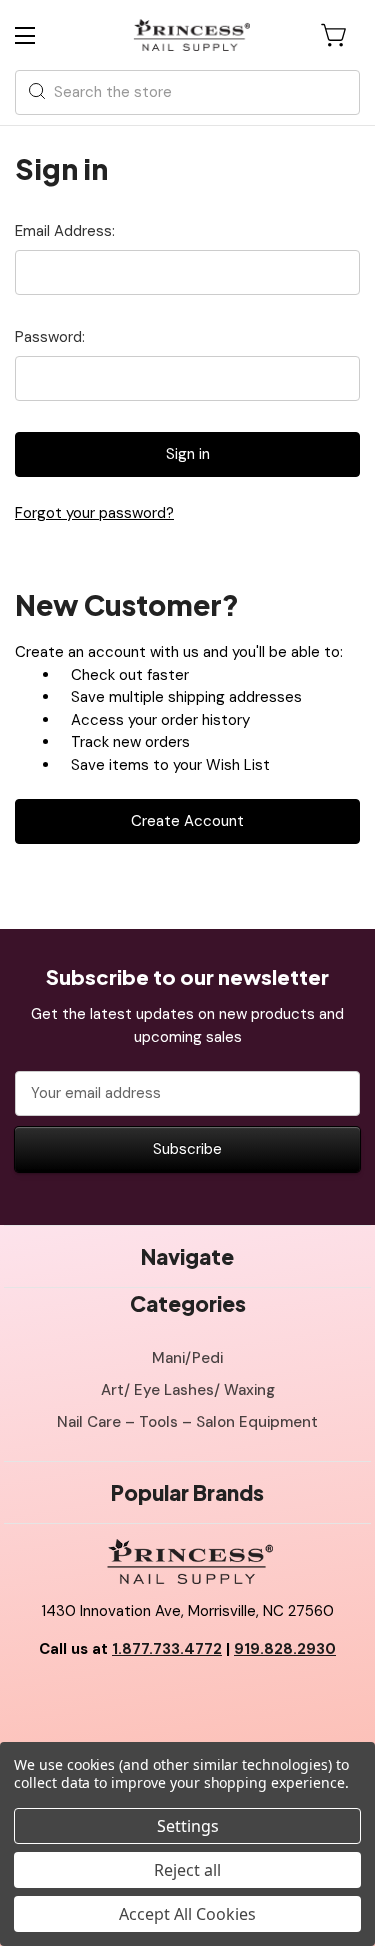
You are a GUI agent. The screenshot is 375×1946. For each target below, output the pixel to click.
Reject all (187, 1870)
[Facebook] (143, 1699)
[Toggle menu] (42, 35)
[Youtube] (188, 1699)
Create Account (187, 821)
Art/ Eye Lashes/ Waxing (188, 1390)
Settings (188, 1826)
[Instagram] (232, 1699)
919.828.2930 (285, 1649)
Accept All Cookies (187, 1914)
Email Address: (65, 231)
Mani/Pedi (187, 1358)
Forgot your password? (94, 513)
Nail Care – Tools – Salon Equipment (187, 1422)
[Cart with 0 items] (335, 35)
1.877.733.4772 (167, 1649)
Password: (50, 337)
